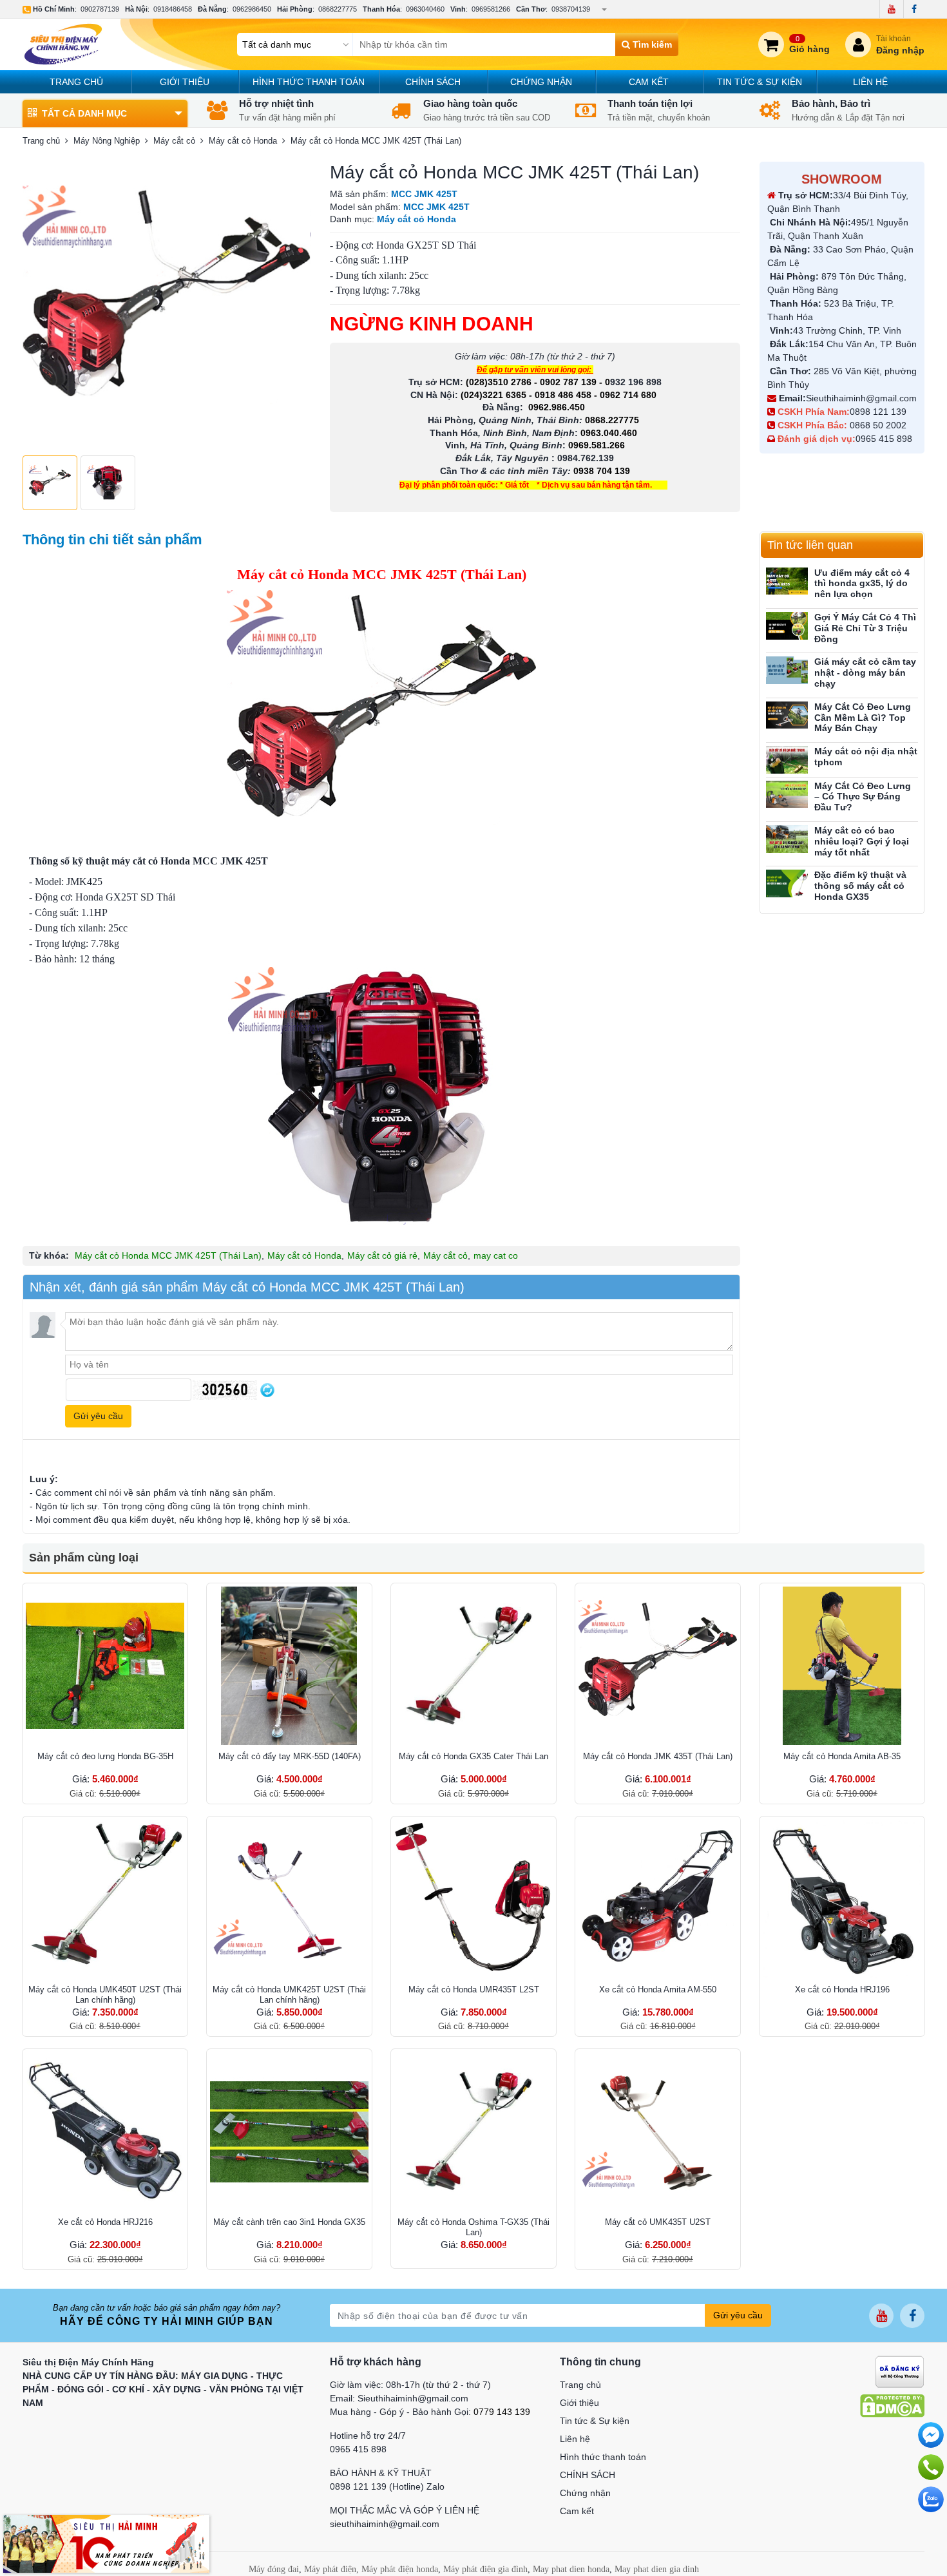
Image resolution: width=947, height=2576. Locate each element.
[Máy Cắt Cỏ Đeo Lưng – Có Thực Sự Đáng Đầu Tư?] (787, 795)
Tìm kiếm (651, 44)
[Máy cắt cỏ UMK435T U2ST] (658, 2132)
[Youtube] (891, 9)
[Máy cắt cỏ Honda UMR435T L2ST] (473, 1899)
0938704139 (571, 9)
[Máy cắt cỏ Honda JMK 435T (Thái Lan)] (658, 1666)
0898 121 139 (878, 412)
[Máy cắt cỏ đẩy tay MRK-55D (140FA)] (289, 1666)
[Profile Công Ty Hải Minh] (106, 2543)
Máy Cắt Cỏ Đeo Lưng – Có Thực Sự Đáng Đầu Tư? (863, 797)
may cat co (496, 1255)
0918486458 (173, 9)
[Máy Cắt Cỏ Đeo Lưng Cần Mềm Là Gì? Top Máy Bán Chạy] (787, 715)
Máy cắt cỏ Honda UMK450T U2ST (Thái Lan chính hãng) (105, 1995)
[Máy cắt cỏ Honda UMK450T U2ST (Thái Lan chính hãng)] (105, 1899)
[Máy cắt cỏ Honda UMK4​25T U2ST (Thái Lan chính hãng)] (289, 1899)
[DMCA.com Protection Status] (892, 2405)
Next (294, 305)
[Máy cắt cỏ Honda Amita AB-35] (842, 1666)
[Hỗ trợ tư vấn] (931, 2467)
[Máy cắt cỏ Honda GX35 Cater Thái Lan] (473, 1666)
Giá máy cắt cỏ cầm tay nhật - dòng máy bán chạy (865, 673)
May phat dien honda (571, 2569)
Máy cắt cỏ (445, 1255)
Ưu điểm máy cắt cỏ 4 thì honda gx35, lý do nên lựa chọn (862, 584)
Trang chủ (76, 82)
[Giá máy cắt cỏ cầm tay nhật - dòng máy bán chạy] (787, 670)
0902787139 (100, 9)
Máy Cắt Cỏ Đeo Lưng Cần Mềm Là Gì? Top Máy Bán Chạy (863, 718)
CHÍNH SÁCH (433, 82)
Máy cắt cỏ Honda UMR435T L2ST (474, 1989)
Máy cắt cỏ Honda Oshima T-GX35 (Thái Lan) (473, 2227)
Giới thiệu (185, 82)
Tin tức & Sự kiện (760, 82)
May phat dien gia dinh (657, 2569)
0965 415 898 (884, 439)
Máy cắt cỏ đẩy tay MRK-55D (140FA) (290, 1756)
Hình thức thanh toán (309, 82)
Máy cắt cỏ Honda (304, 1255)
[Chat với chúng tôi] (931, 2499)
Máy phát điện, (331, 2569)
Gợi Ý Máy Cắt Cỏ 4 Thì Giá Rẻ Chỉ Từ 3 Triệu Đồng (865, 628)
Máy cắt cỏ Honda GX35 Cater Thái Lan (473, 1756)
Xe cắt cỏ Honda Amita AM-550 (658, 1989)
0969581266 (491, 9)
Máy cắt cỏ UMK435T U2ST (658, 2222)
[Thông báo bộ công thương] (900, 2371)
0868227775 (338, 9)
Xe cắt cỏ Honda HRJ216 (105, 2222)
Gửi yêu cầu (738, 2315)
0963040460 (425, 9)
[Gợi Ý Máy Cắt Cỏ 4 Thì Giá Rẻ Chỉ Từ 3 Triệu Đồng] (787, 626)
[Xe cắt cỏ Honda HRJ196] (842, 1899)
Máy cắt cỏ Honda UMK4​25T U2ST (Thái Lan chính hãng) (289, 1995)
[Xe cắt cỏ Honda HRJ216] (105, 2132)
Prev (39, 305)
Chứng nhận (541, 82)
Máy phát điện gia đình (485, 2569)
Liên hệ (870, 82)
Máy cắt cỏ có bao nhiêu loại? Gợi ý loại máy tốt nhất (862, 841)
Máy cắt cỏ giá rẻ (382, 1255)
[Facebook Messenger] (931, 2435)
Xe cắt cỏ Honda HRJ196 (842, 1989)
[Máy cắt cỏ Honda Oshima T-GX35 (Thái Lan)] (473, 2132)
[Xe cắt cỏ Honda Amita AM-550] (658, 1899)
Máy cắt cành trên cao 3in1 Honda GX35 (289, 2222)
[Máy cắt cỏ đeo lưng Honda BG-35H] (105, 1666)
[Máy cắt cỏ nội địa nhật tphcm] (787, 760)
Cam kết (649, 82)
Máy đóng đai (274, 2569)
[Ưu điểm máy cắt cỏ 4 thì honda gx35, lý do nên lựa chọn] (787, 581)
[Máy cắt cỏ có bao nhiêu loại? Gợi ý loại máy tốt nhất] (787, 839)
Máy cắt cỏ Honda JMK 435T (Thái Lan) (658, 1756)
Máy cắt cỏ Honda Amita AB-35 (842, 1756)
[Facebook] (914, 9)
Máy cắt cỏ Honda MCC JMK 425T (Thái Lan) (168, 1255)
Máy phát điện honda (400, 2569)
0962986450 (252, 9)
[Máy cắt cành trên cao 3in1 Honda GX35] (289, 2132)
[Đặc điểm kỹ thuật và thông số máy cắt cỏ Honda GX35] (787, 883)
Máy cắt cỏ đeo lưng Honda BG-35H (105, 1756)
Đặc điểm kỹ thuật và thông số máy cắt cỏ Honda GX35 (860, 886)
